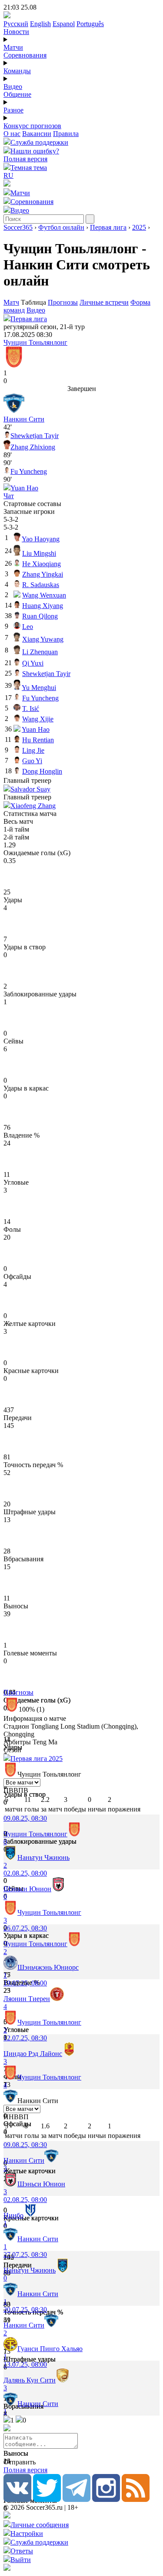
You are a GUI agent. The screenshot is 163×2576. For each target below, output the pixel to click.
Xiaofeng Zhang (33, 806)
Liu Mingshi (39, 553)
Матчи (13, 47)
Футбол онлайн (61, 227)
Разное (13, 110)
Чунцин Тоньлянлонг (35, 342)
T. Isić (31, 709)
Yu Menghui (39, 688)
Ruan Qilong (40, 616)
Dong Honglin (42, 771)
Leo (28, 627)
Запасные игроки (29, 511)
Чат (9, 496)
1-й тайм (16, 829)
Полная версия (25, 159)
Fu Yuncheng (29, 471)
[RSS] (136, 2500)
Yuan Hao (24, 488)
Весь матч (18, 821)
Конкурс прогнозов (32, 126)
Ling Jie (33, 750)
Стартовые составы (32, 504)
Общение (17, 94)
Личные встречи (104, 302)
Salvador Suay (30, 789)
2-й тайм (16, 837)
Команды (17, 71)
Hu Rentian (38, 740)
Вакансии (37, 134)
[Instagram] (106, 2500)
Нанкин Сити (24, 419)
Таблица (34, 302)
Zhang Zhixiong (33, 447)
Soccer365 (18, 227)
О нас (12, 134)
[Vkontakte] (17, 2500)
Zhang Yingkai (43, 574)
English (40, 24)
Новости (16, 32)
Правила (66, 134)
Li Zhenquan (40, 652)
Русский (16, 24)
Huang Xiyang (43, 606)
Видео (13, 87)
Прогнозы (63, 302)
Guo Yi (32, 761)
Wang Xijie (38, 719)
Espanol (64, 24)
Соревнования (25, 55)
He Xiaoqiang (42, 564)
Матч (11, 302)
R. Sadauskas (41, 585)
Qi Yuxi (33, 663)
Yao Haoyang (41, 539)
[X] (47, 2500)
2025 (139, 227)
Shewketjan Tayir (35, 436)
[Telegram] (77, 2500)
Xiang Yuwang (43, 639)
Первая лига (108, 227)
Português (90, 24)
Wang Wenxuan (44, 595)
